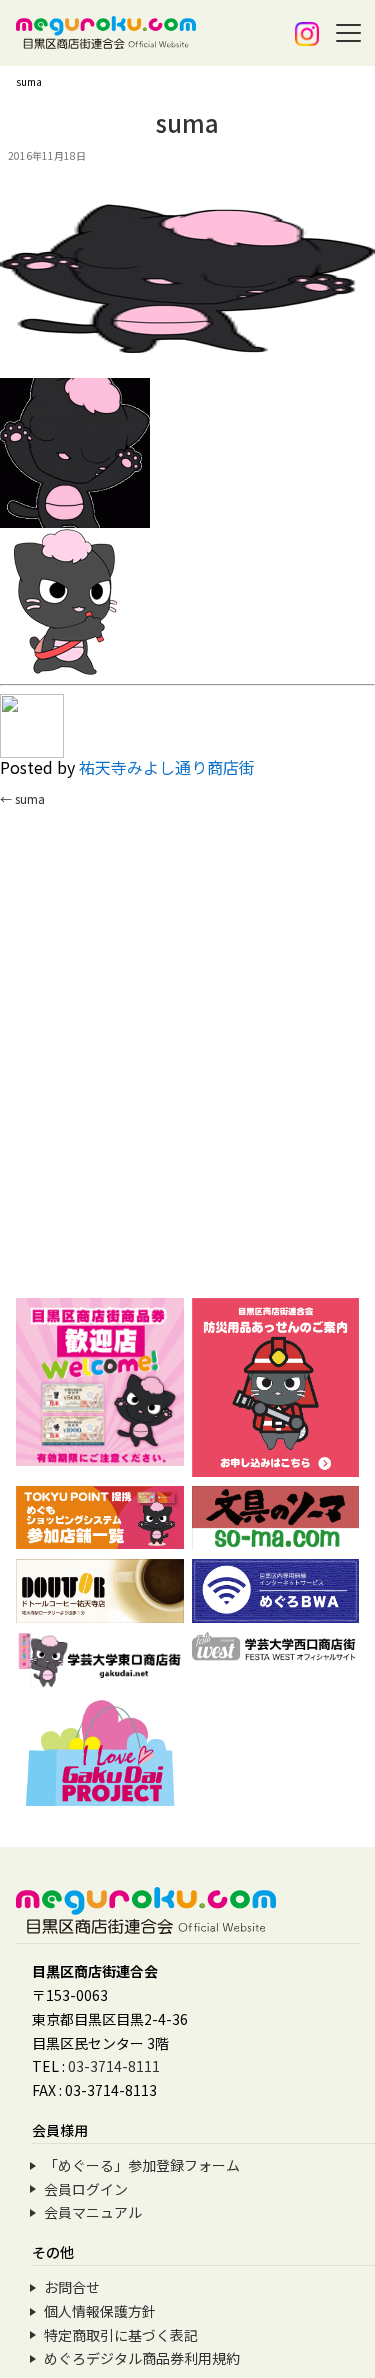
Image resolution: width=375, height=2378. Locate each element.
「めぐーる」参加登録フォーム (142, 2165)
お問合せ (72, 2287)
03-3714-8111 (114, 2066)
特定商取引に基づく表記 (121, 2335)
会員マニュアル (93, 2212)
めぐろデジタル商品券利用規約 (142, 2358)
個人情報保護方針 (100, 2311)
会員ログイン (86, 2189)
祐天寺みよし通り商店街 (167, 767)
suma (22, 798)
